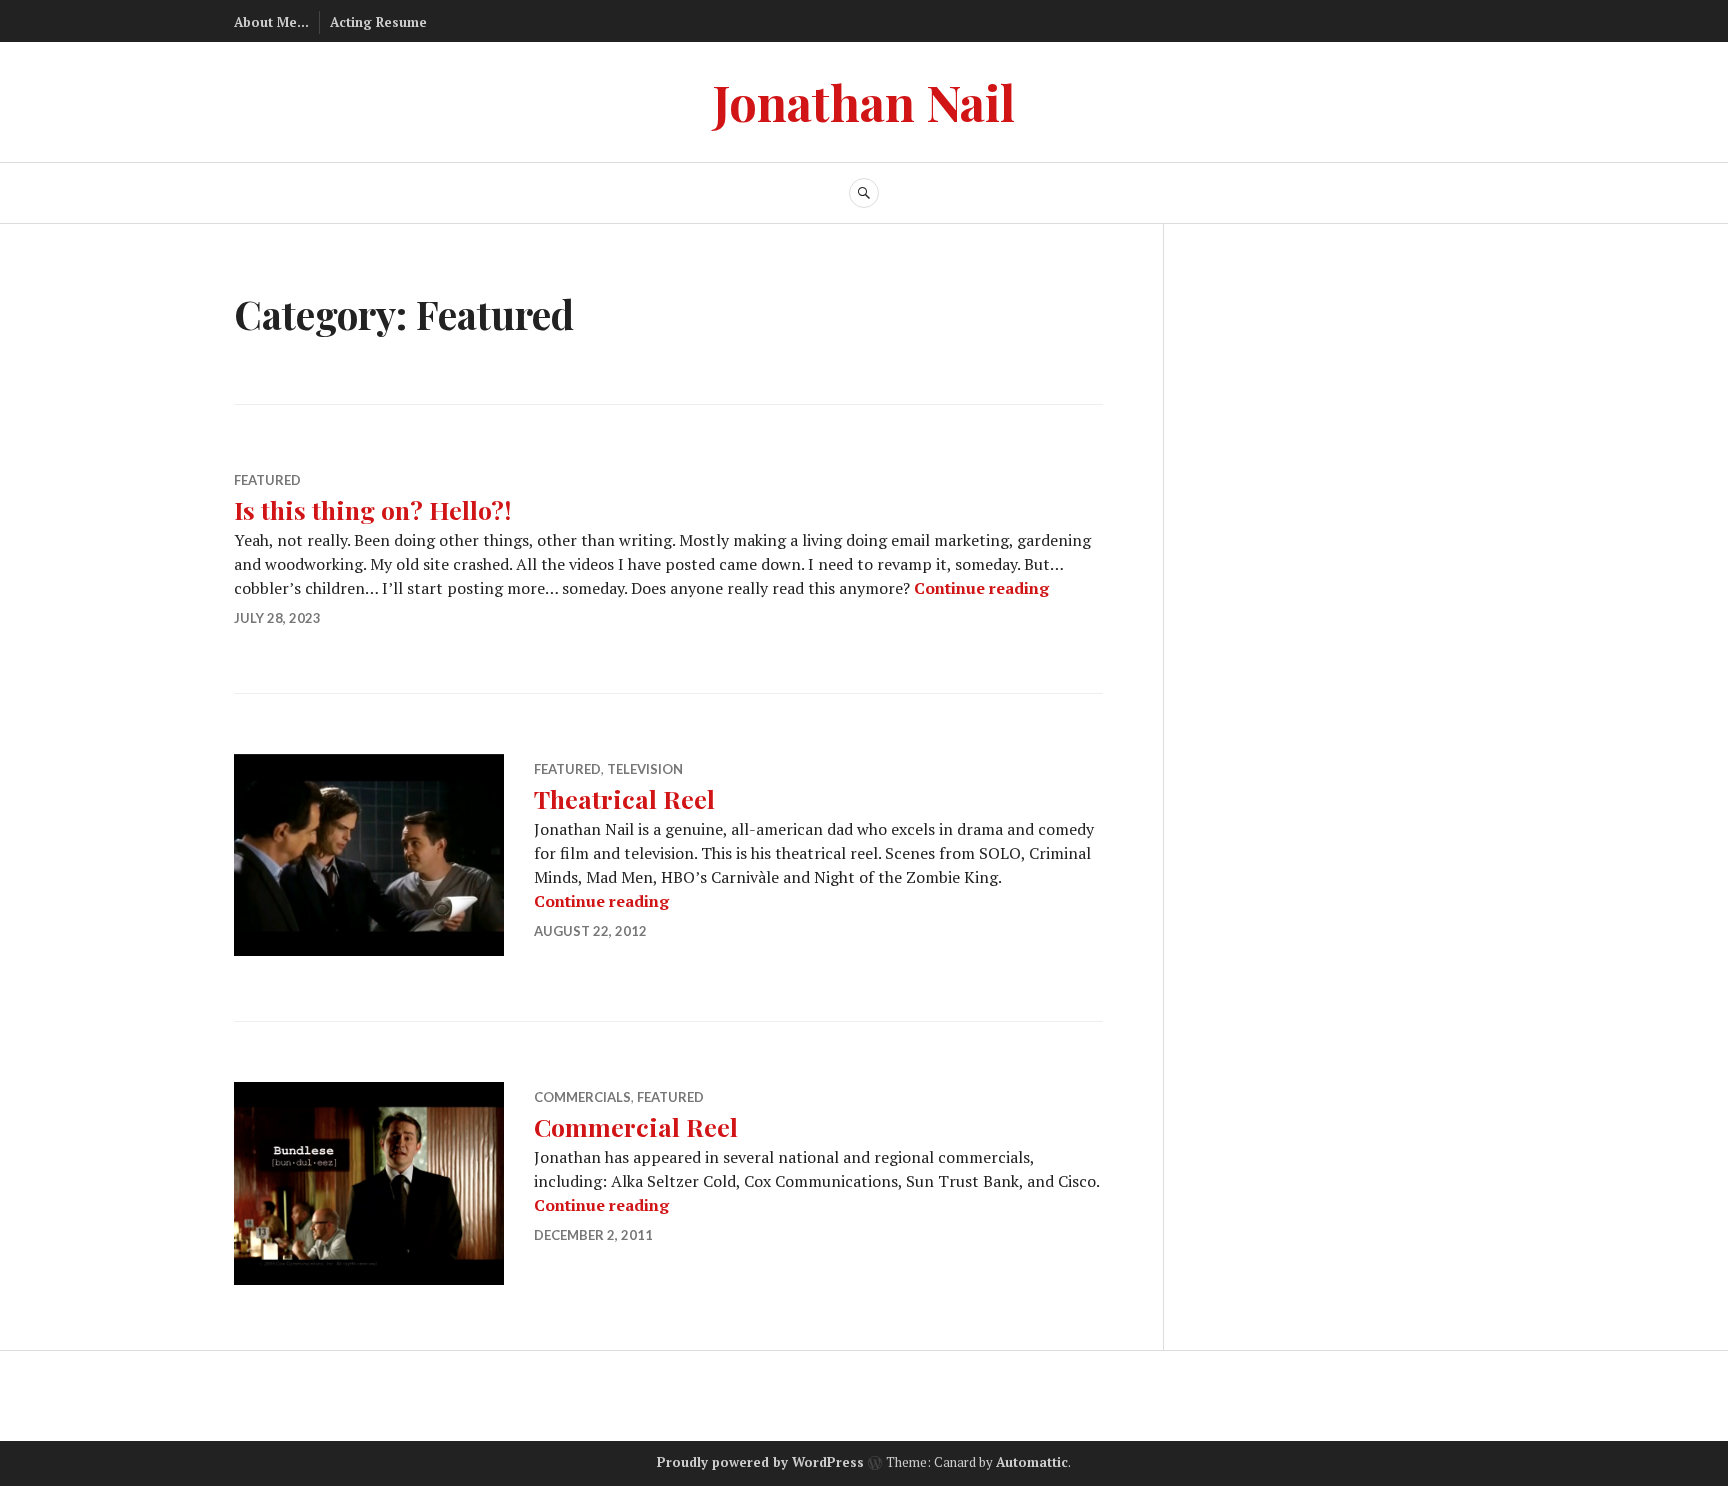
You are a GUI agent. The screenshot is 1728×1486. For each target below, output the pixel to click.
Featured (267, 480)
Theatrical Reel (624, 798)
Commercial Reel (636, 1126)
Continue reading (981, 588)
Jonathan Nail (864, 101)
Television (645, 769)
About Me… (271, 22)
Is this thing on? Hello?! (372, 509)
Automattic (1032, 1462)
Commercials (582, 1097)
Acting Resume (378, 22)
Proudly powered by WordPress (760, 1462)
